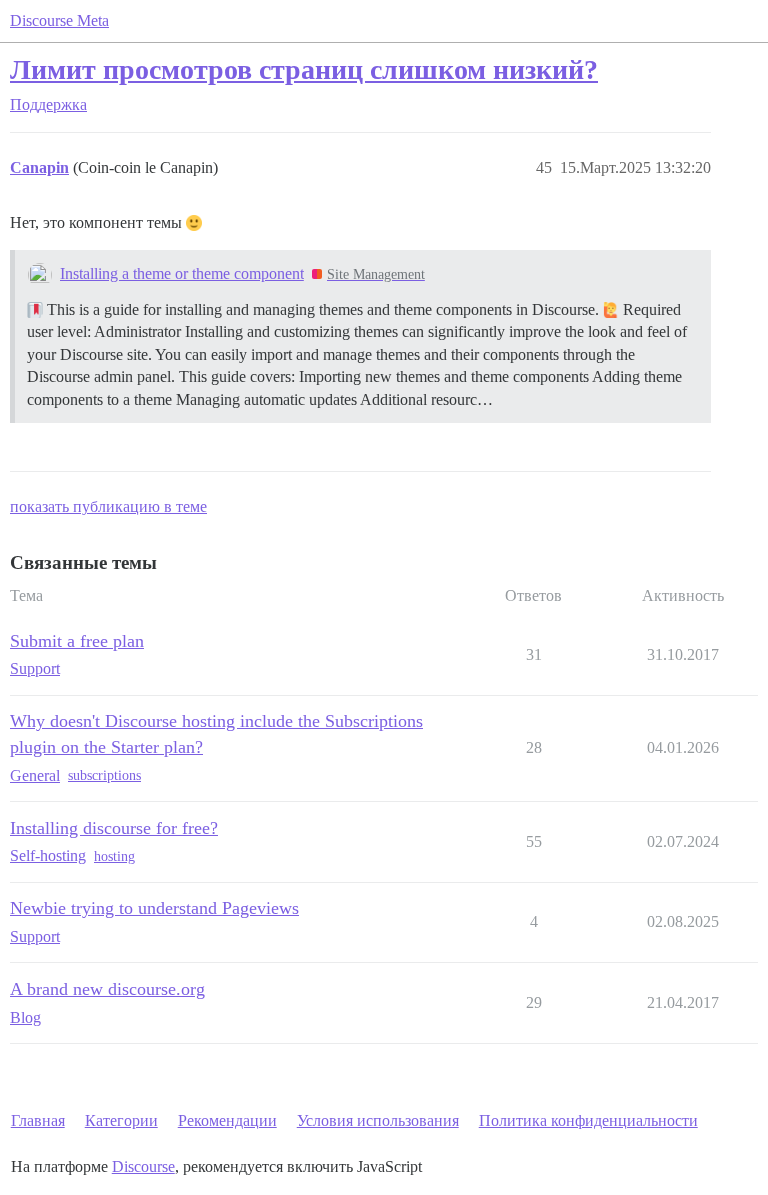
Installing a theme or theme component (182, 273)
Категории (121, 1120)
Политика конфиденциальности (588, 1120)
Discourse (143, 1166)
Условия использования (378, 1120)
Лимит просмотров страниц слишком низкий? (304, 69)
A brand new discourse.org (107, 989)
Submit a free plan (77, 641)
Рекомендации (227, 1120)
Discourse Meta (59, 20)
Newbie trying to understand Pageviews (154, 908)
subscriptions (104, 775)
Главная (38, 1120)
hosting (114, 856)
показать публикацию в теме (108, 506)
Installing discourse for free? (114, 828)
